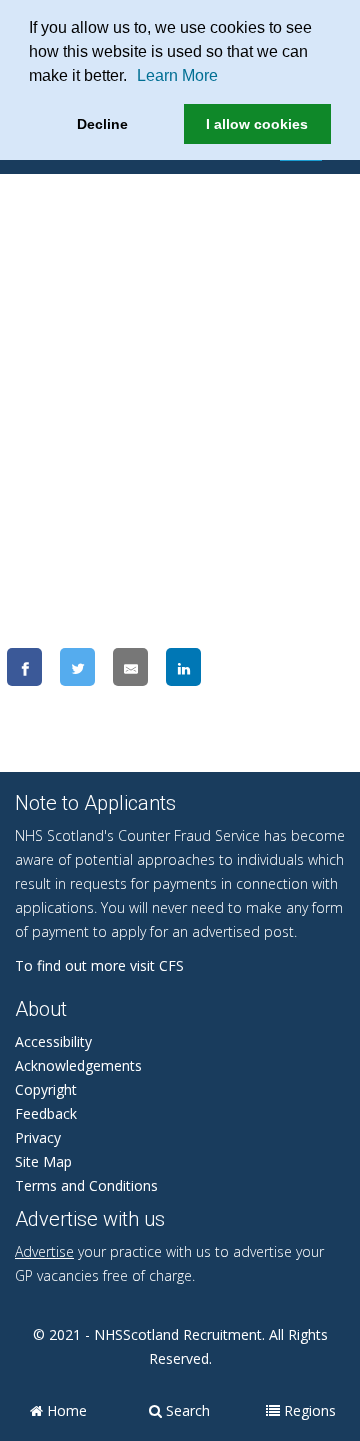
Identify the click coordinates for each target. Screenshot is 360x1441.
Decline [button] (102, 124)
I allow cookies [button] (257, 124)
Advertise (44, 1251)
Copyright (46, 1089)
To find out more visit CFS (99, 965)
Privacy (38, 1137)
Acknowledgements (78, 1065)
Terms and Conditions (86, 1185)
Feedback (46, 1113)
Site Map (43, 1161)
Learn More (177, 75)
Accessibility (53, 1041)
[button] (134, 78)
